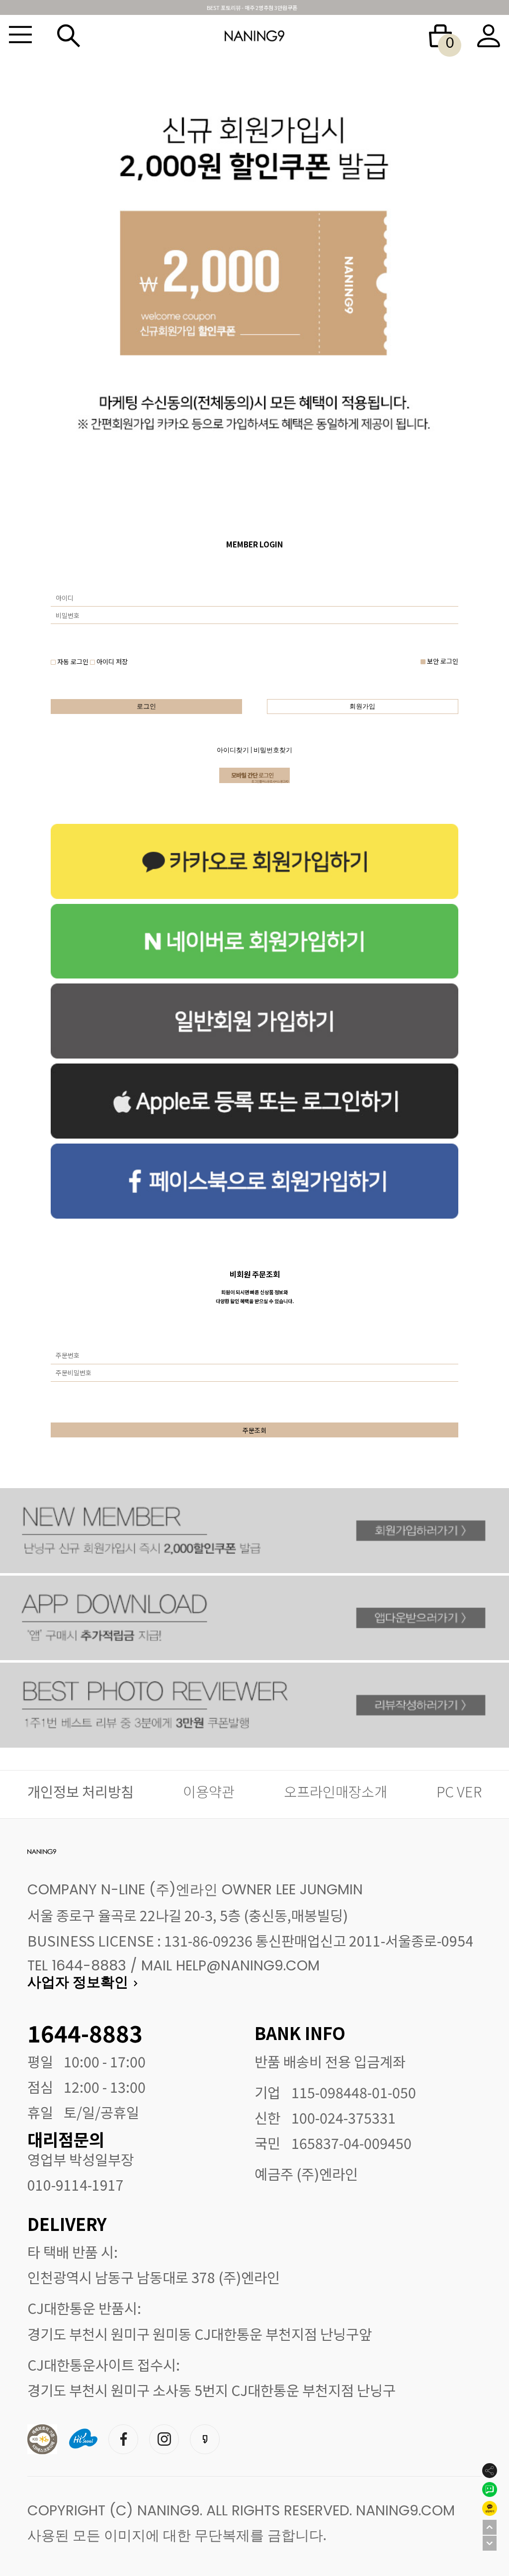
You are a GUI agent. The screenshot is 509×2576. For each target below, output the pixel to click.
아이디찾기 (233, 751)
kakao (205, 2438)
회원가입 (362, 707)
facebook (123, 2438)
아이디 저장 (111, 662)
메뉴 (20, 36)
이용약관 (209, 1791)
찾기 (69, 36)
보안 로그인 (442, 661)
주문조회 (254, 1430)
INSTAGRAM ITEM (164, 2438)
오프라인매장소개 (336, 1791)
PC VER (459, 1791)
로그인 (146, 707)
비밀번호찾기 (273, 751)
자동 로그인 (73, 662)
